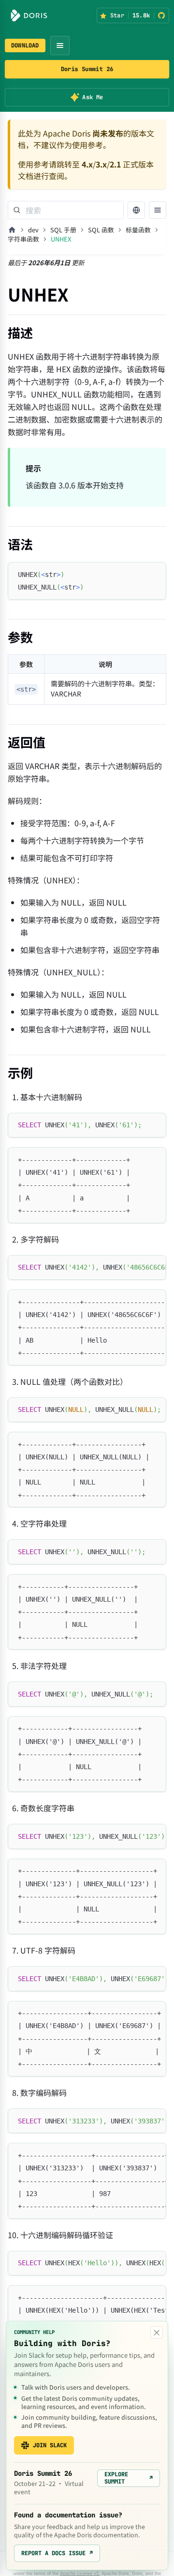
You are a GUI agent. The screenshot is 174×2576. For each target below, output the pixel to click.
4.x (87, 164)
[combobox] (66, 210)
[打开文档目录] (158, 210)
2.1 (115, 164)
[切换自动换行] (137, 1267)
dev (33, 230)
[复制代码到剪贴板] (154, 574)
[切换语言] (136, 210)
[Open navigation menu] (60, 45)
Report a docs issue (57, 2553)
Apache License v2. (80, 2573)
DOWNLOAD (25, 45)
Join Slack (50, 2445)
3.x (101, 164)
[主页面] (12, 230)
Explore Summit (129, 2478)
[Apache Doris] (29, 15)
